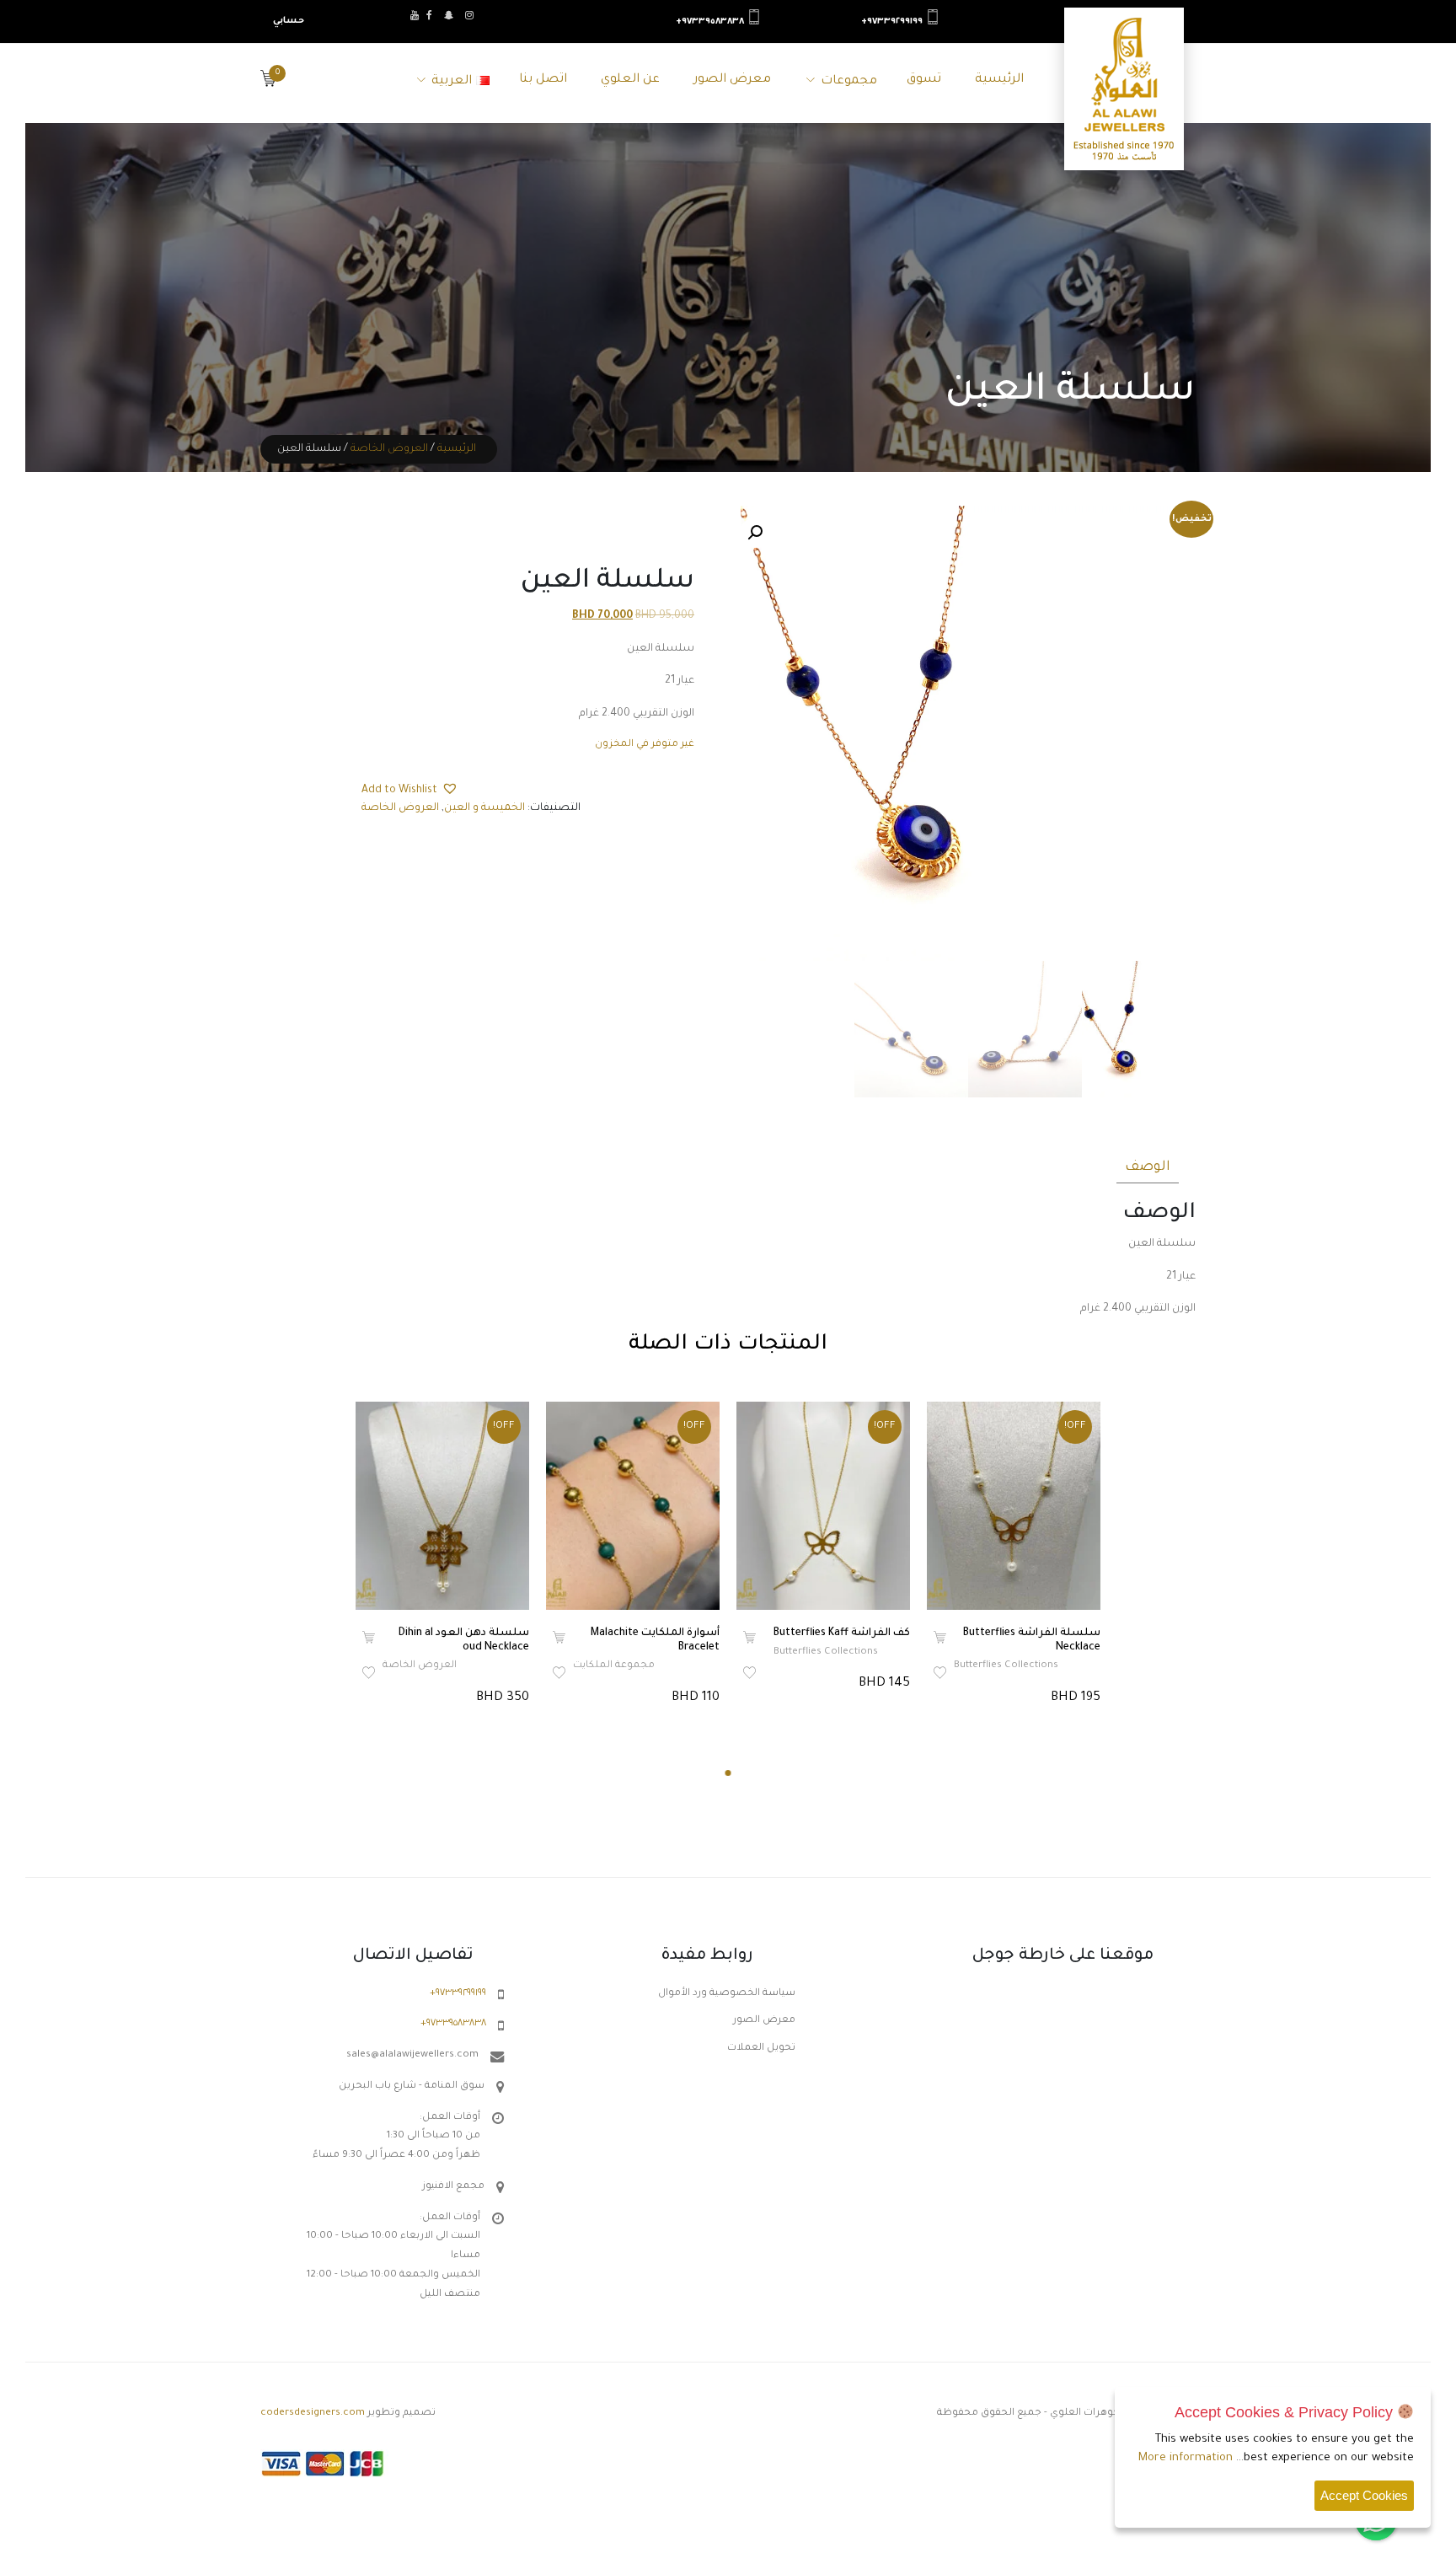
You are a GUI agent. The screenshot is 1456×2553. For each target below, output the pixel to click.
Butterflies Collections (826, 1652)
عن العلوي (630, 80)
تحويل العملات (761, 2049)
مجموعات (849, 82)
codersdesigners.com (313, 2414)
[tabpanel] (442, 1555)
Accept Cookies (1364, 2495)
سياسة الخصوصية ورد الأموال (727, 1994)
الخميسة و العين (484, 808)
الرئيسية (999, 80)
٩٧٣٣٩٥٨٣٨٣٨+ (710, 22)
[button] (755, 533)
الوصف (1148, 1167)
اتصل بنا (543, 80)
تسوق (924, 80)
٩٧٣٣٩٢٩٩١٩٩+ (892, 22)
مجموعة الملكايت (614, 1666)
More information (1186, 2458)
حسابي (289, 21)
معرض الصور (732, 80)
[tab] (1148, 1165)
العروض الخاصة (389, 449)
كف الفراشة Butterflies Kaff (842, 1633)
